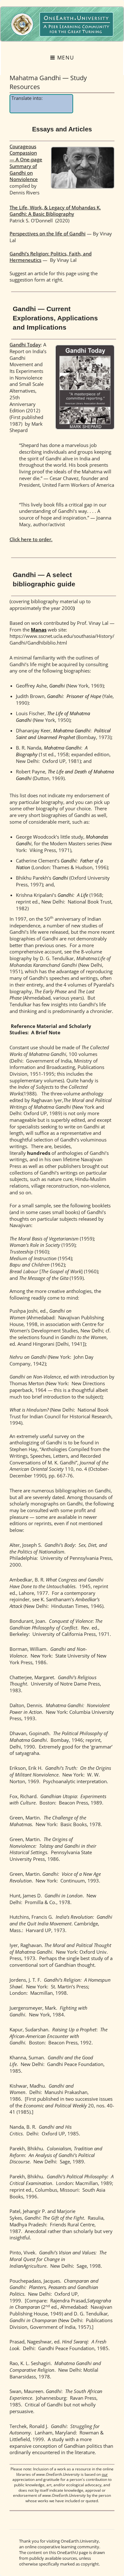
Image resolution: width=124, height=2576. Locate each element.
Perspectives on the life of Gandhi (48, 234)
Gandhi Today (25, 345)
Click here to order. (31, 539)
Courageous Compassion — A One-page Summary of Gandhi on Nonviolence (26, 163)
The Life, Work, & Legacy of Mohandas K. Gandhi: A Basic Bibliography (55, 211)
